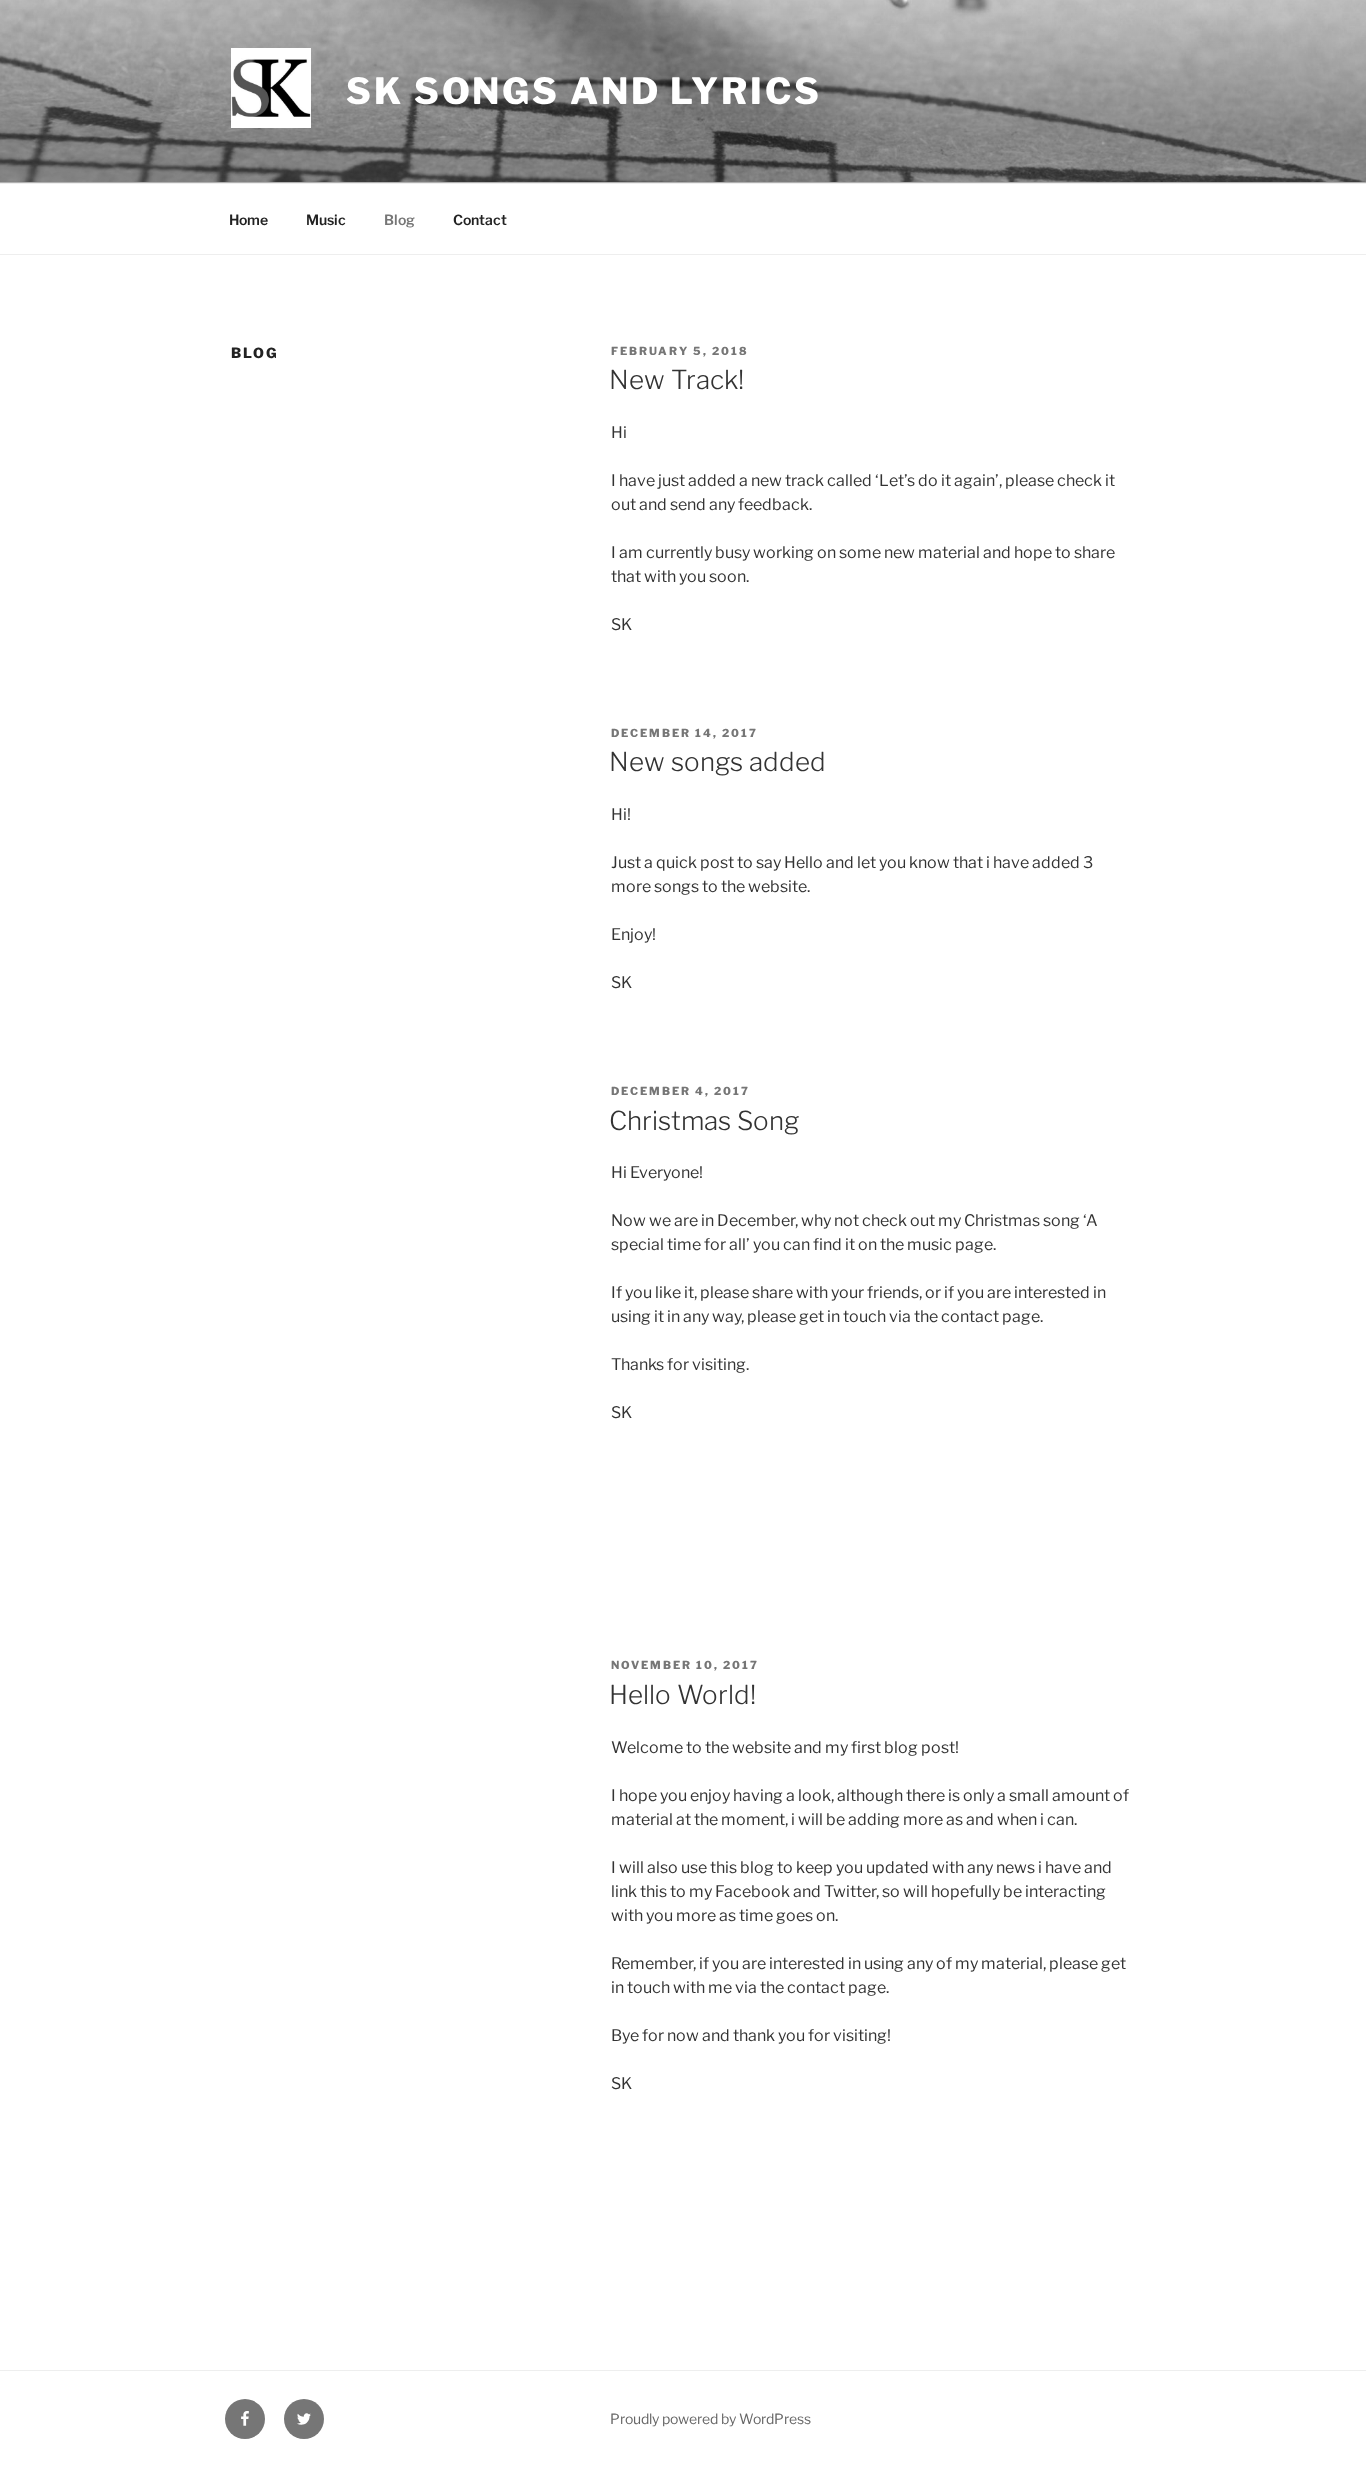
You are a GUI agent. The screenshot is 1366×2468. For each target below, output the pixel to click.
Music (326, 219)
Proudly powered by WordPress (710, 2418)
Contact (480, 219)
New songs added (717, 761)
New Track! (676, 379)
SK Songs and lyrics (584, 91)
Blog (399, 219)
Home (248, 219)
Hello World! (682, 1694)
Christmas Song (704, 1120)
